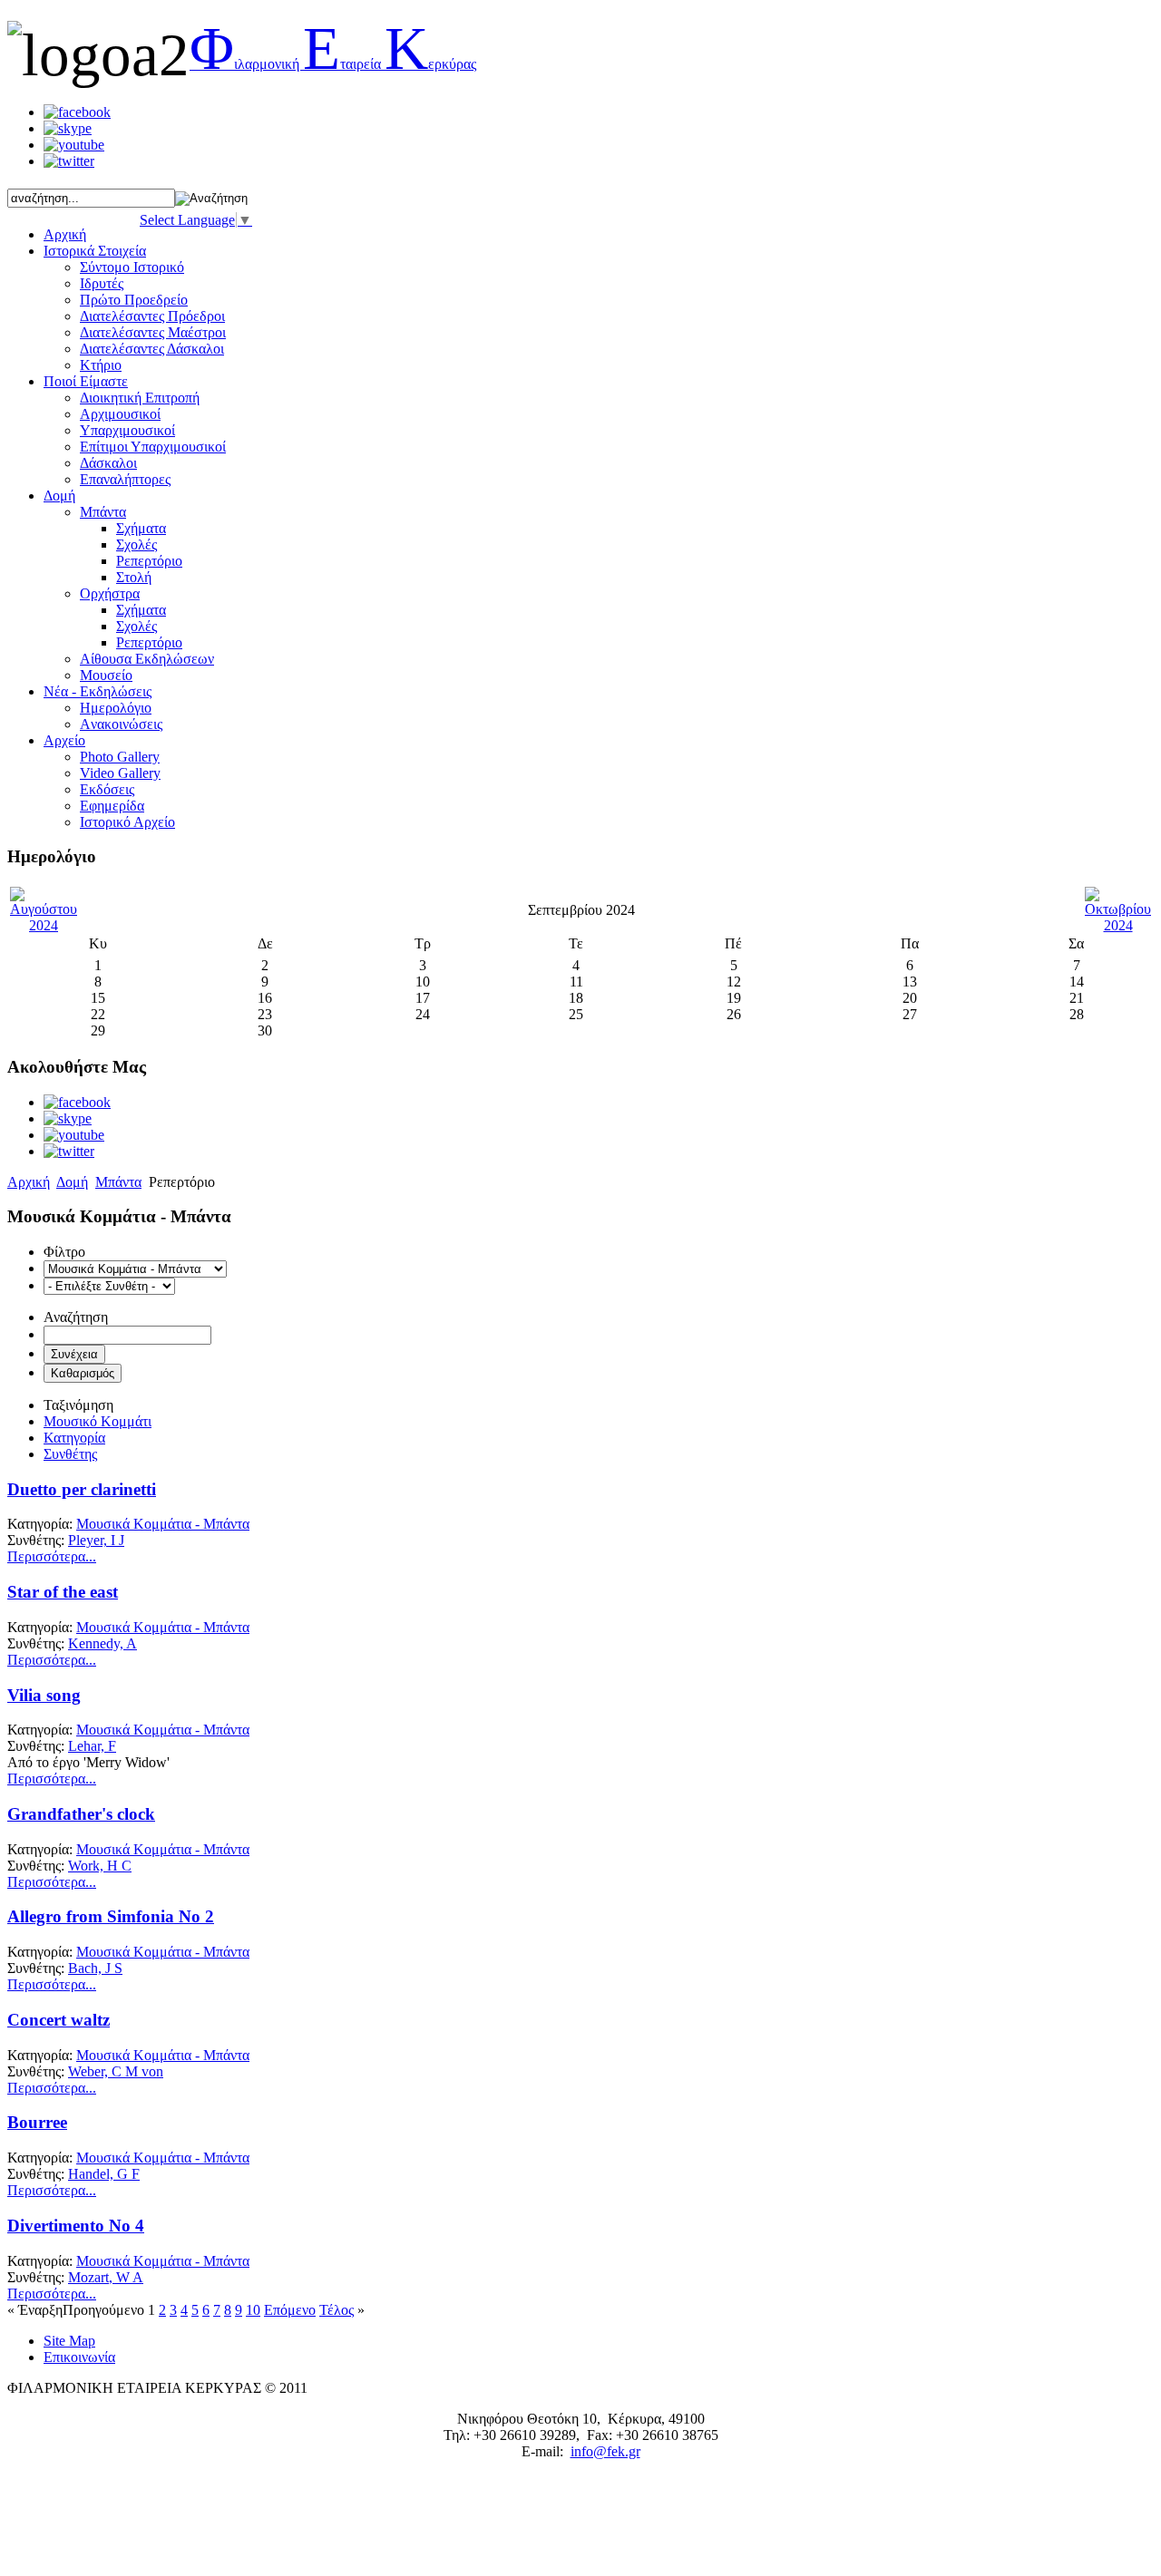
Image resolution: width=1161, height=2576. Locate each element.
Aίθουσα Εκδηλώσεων (147, 659)
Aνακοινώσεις (121, 724)
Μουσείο (106, 675)
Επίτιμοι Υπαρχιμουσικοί (153, 447)
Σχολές (137, 544)
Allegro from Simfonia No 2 (111, 1916)
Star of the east (63, 1592)
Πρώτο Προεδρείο (134, 300)
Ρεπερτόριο (149, 561)
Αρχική (29, 1182)
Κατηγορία (74, 1438)
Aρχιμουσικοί (120, 414)
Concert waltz (59, 2020)
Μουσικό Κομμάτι (98, 1421)
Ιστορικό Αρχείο (127, 822)
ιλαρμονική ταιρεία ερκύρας (333, 64)
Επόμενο (290, 2310)
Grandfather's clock (81, 1814)
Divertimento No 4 (76, 2226)
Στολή (134, 577)
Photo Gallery (120, 757)
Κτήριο (101, 365)
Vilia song (44, 1695)
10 (253, 2310)
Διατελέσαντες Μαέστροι (153, 332)
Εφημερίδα (112, 806)
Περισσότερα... (52, 1556)
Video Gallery (120, 773)
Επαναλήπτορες (125, 479)
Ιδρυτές (102, 283)
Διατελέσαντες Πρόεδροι (152, 316)
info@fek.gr (605, 2451)
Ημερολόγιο (116, 708)
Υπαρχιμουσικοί (127, 430)
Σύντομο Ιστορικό (132, 267)
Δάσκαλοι (108, 463)
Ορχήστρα (110, 593)
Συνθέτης (70, 1454)
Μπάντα (103, 512)
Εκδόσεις (107, 789)
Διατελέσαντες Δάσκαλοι (152, 349)
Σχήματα (141, 528)
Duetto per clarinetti (82, 1489)
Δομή (72, 1182)
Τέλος (337, 2310)
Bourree (37, 2122)
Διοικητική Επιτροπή (140, 398)
